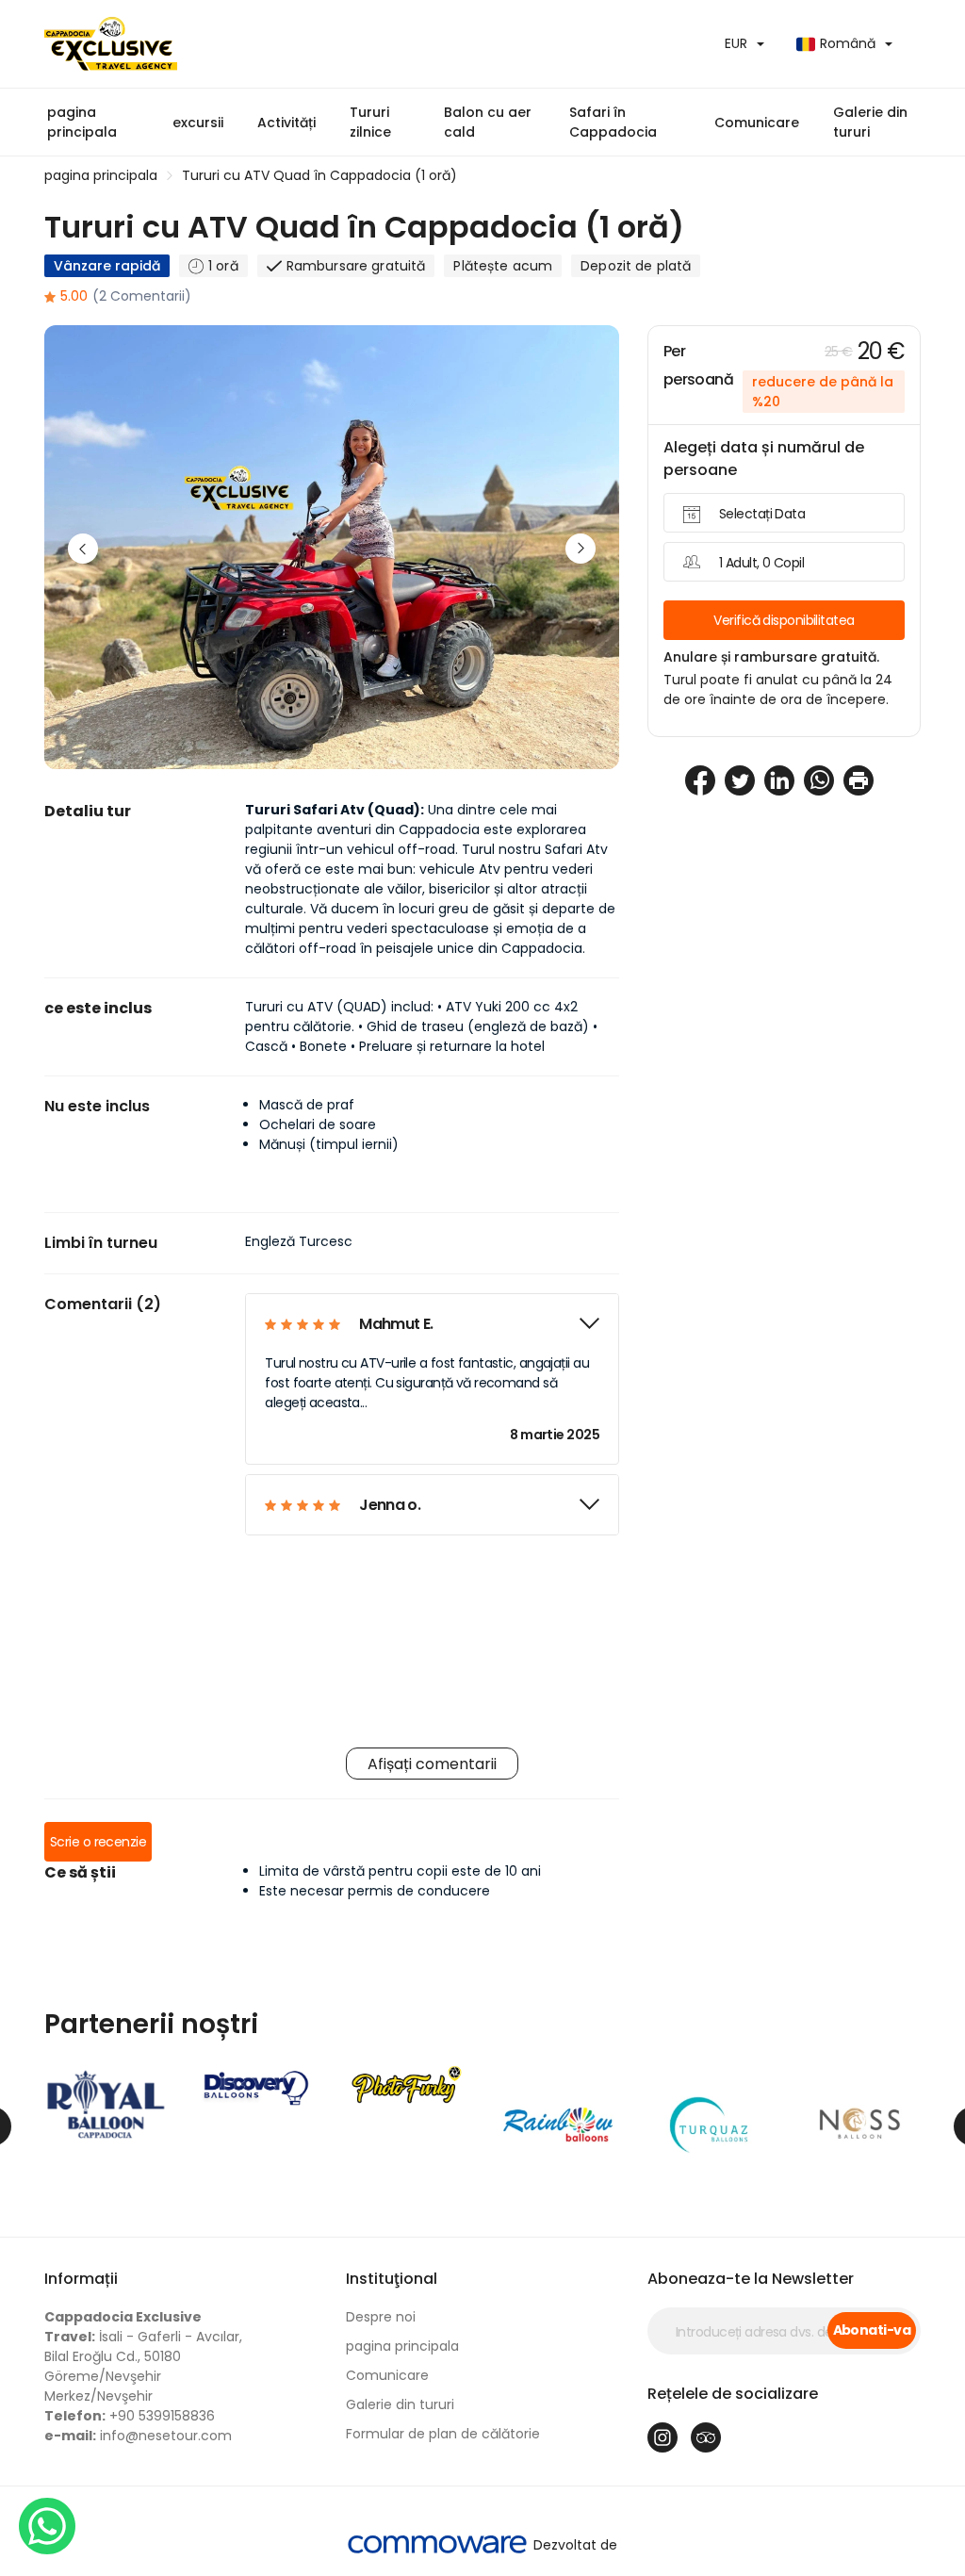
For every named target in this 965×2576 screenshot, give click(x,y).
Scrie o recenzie (98, 1842)
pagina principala (82, 122)
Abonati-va (872, 2330)
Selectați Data (762, 514)
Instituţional (392, 2279)
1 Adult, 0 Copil (761, 563)
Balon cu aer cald (488, 122)
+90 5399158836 (130, 2416)
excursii (198, 123)
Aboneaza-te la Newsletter (751, 2279)
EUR (736, 43)
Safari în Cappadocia (613, 122)
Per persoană (698, 365)
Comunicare (757, 123)
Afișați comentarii (432, 1764)
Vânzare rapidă (107, 266)
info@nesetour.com (138, 2436)
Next (581, 549)
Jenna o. (390, 1505)
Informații (81, 2279)
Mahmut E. (396, 1324)
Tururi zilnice (370, 122)
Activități (286, 123)
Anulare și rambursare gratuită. (771, 657)
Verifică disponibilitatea (784, 620)
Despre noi (381, 2317)
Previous (83, 549)
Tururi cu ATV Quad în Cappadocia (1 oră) (319, 175)
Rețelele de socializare (733, 2394)
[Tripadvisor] (706, 2437)
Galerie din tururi (870, 122)
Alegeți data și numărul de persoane (764, 459)
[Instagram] (662, 2437)
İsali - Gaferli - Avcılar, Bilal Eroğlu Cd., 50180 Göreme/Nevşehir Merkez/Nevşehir (143, 2356)
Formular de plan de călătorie (443, 2434)
